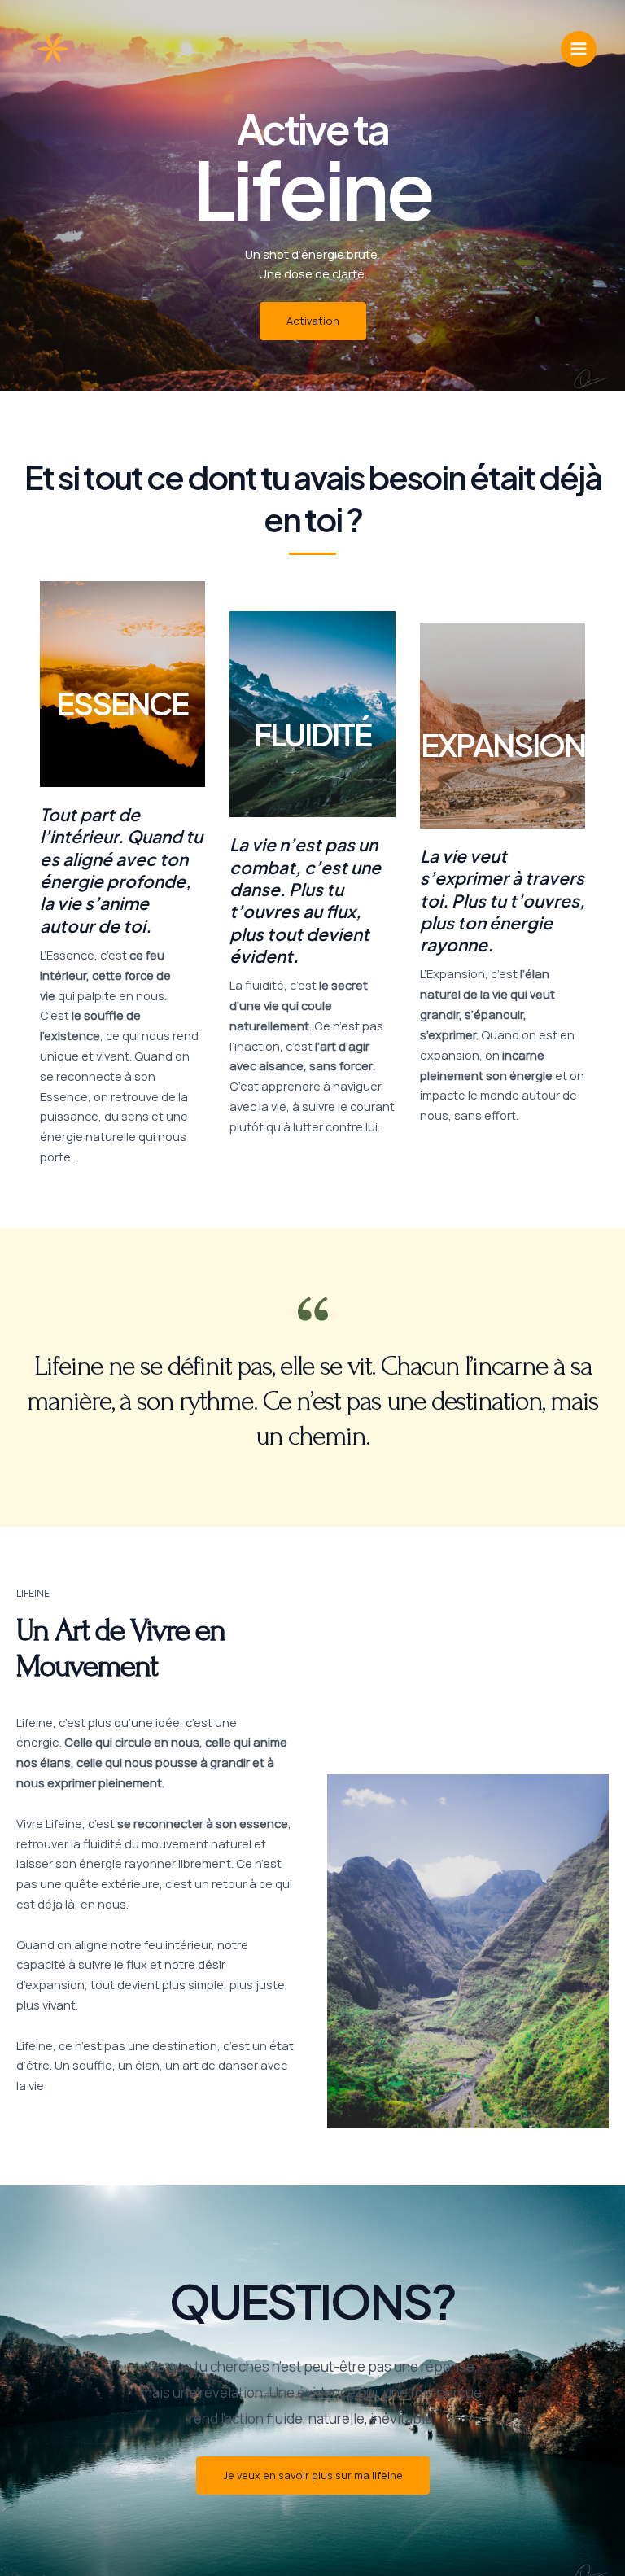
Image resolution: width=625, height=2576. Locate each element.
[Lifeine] (53, 49)
